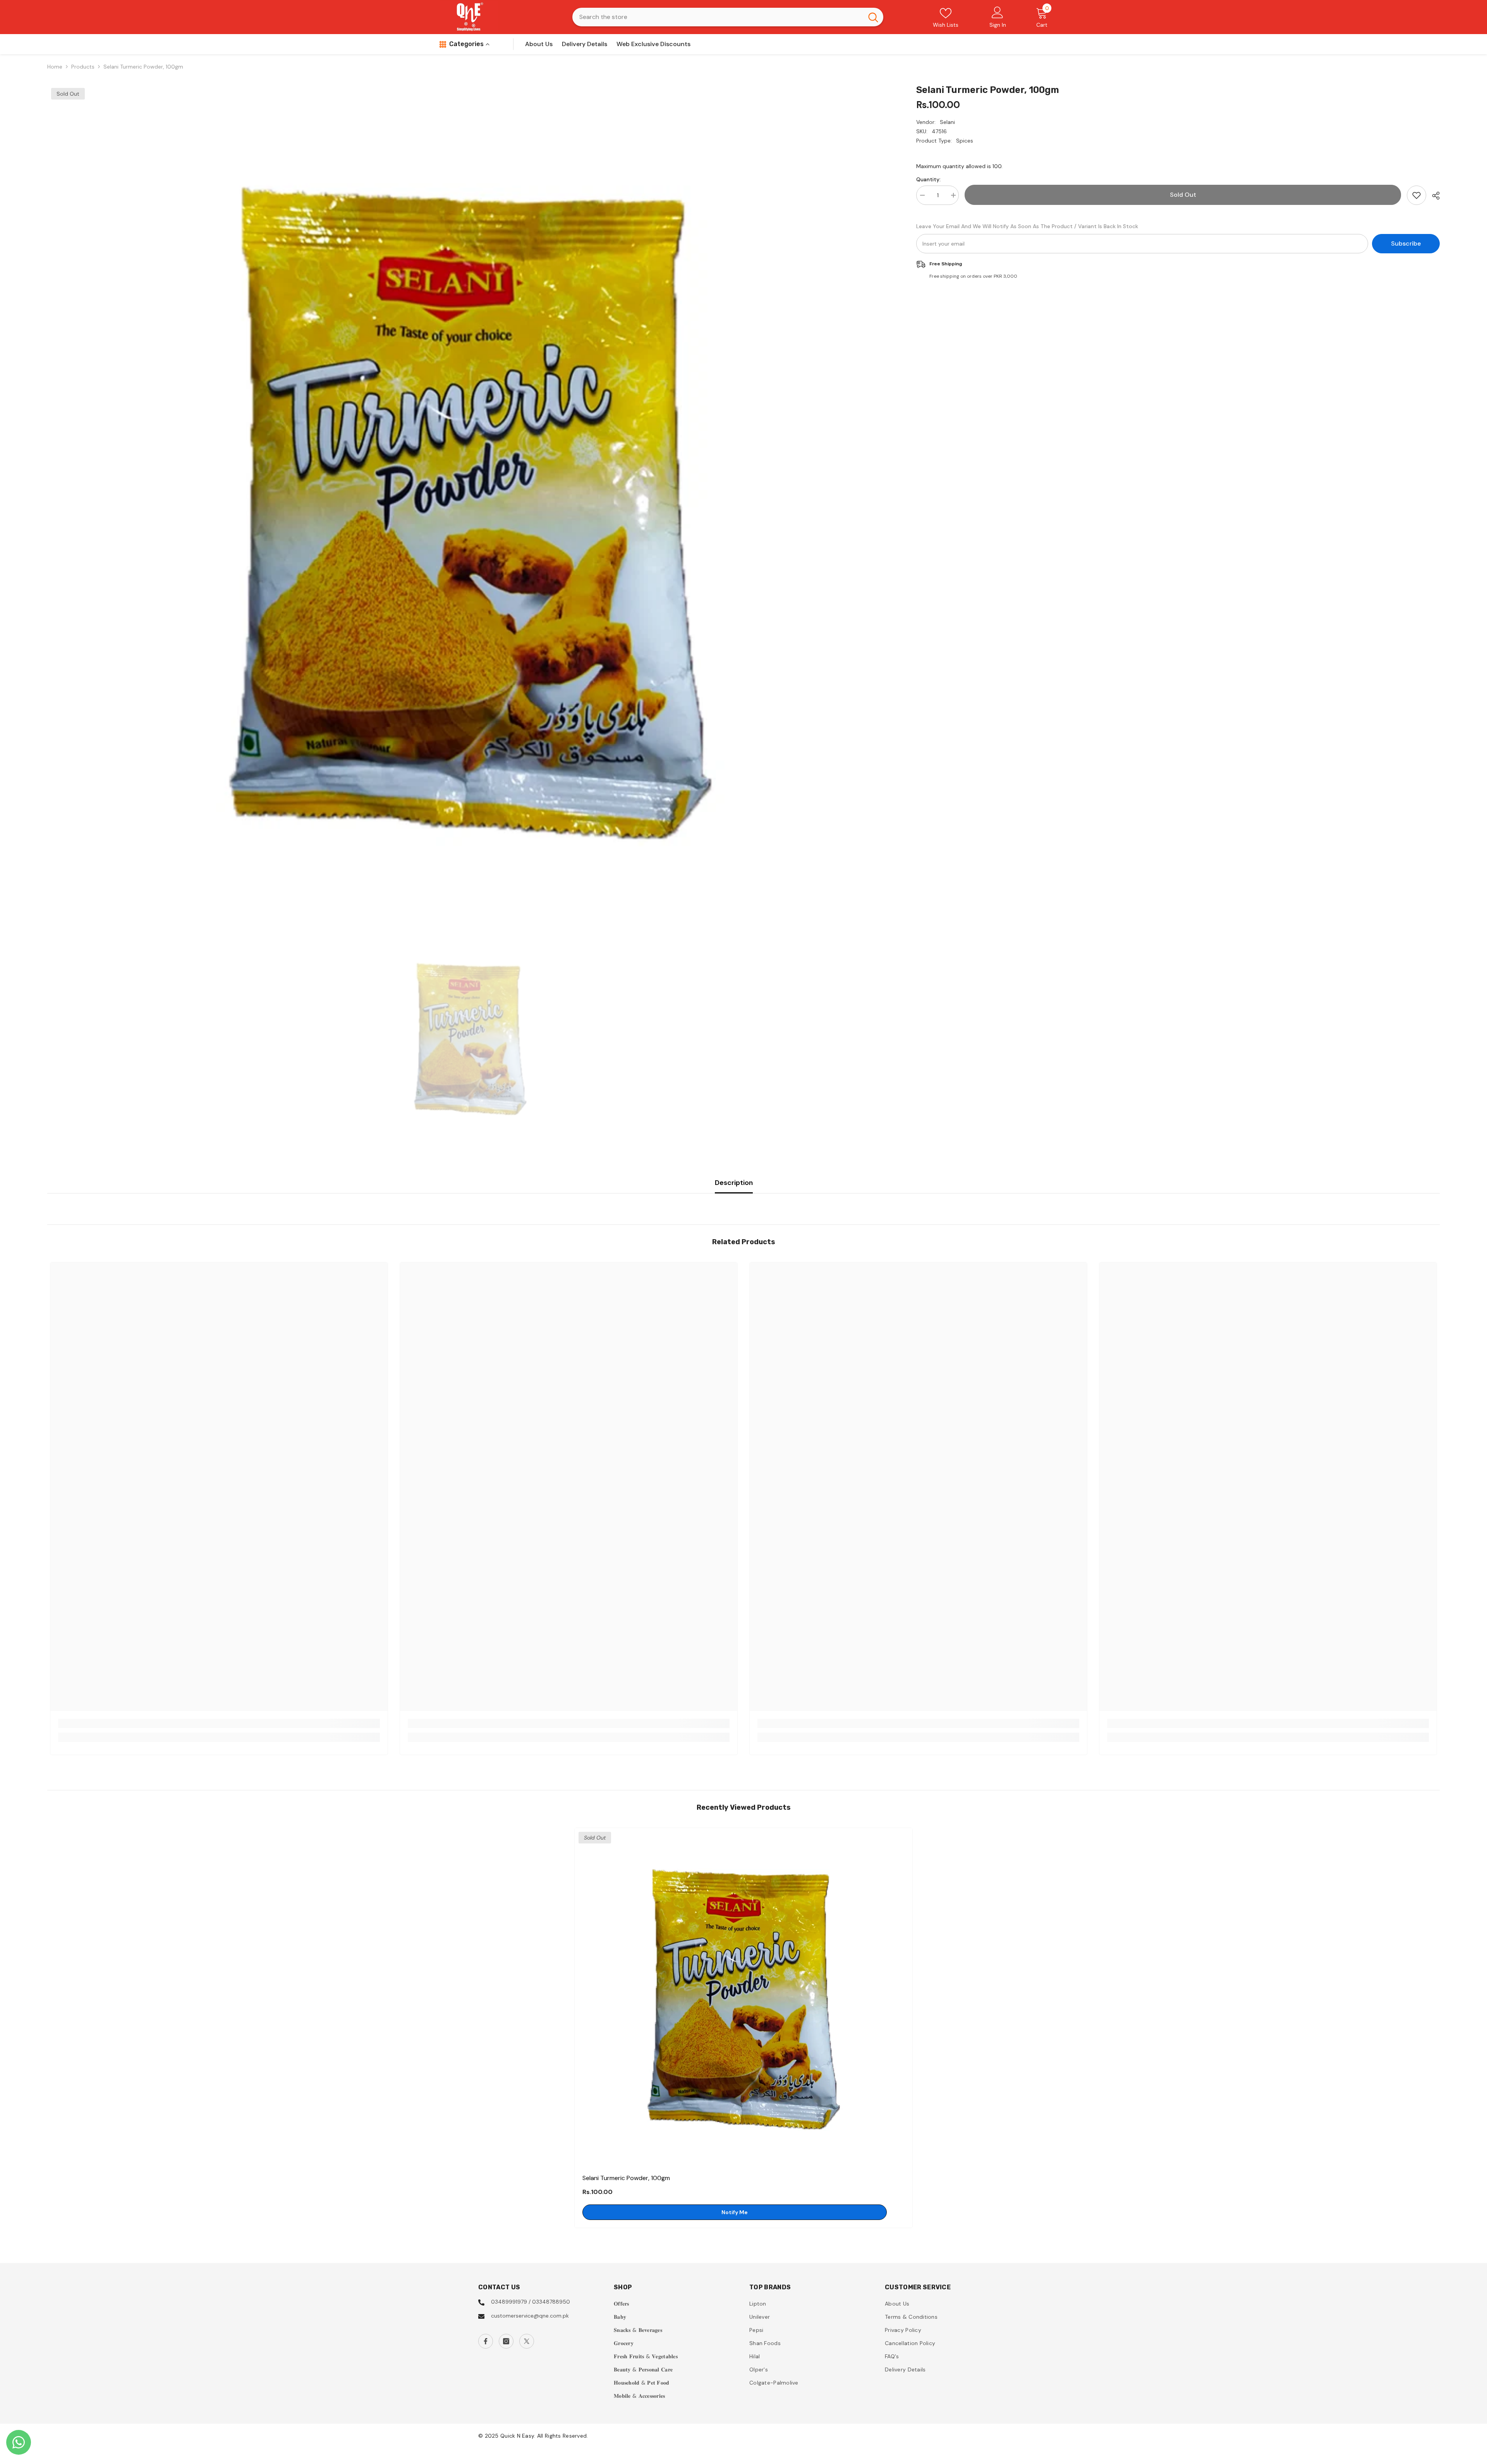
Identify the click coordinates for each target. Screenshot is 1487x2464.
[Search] (728, 17)
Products (83, 67)
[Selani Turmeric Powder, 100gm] (743, 1997)
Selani (947, 122)
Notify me (735, 2212)
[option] (470, 507)
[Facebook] (486, 2341)
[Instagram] (506, 2341)
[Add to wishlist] (1417, 195)
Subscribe (1406, 243)
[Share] (1433, 196)
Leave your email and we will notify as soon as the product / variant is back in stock (1027, 226)
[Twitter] (527, 2341)
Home (55, 67)
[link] (219, 1723)
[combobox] (718, 17)
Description (734, 1183)
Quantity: (928, 179)
